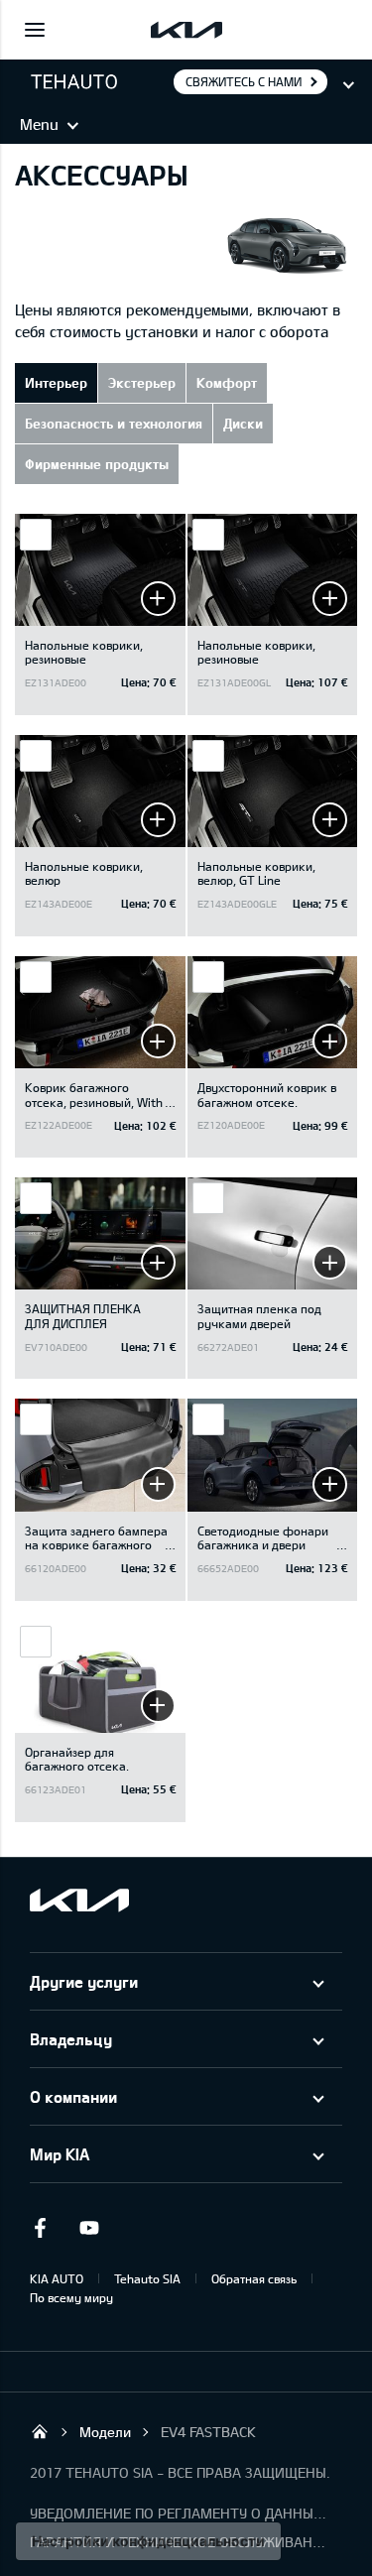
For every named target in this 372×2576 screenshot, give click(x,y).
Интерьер (56, 382)
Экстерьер (142, 382)
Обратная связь (254, 2278)
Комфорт (227, 382)
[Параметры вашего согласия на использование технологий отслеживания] (148, 2541)
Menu (39, 124)
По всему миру (71, 2297)
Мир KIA (60, 2154)
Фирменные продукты (97, 464)
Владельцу (71, 2039)
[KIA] (186, 30)
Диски (243, 423)
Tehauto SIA (147, 2278)
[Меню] (35, 30)
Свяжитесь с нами (244, 81)
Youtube (89, 2228)
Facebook (40, 2228)
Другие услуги (84, 1981)
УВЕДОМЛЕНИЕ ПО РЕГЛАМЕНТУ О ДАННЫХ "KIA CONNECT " (179, 2513)
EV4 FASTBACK (208, 2432)
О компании (73, 2096)
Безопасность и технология (114, 423)
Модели (105, 2432)
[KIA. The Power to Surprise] (79, 1900)
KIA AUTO (57, 2278)
